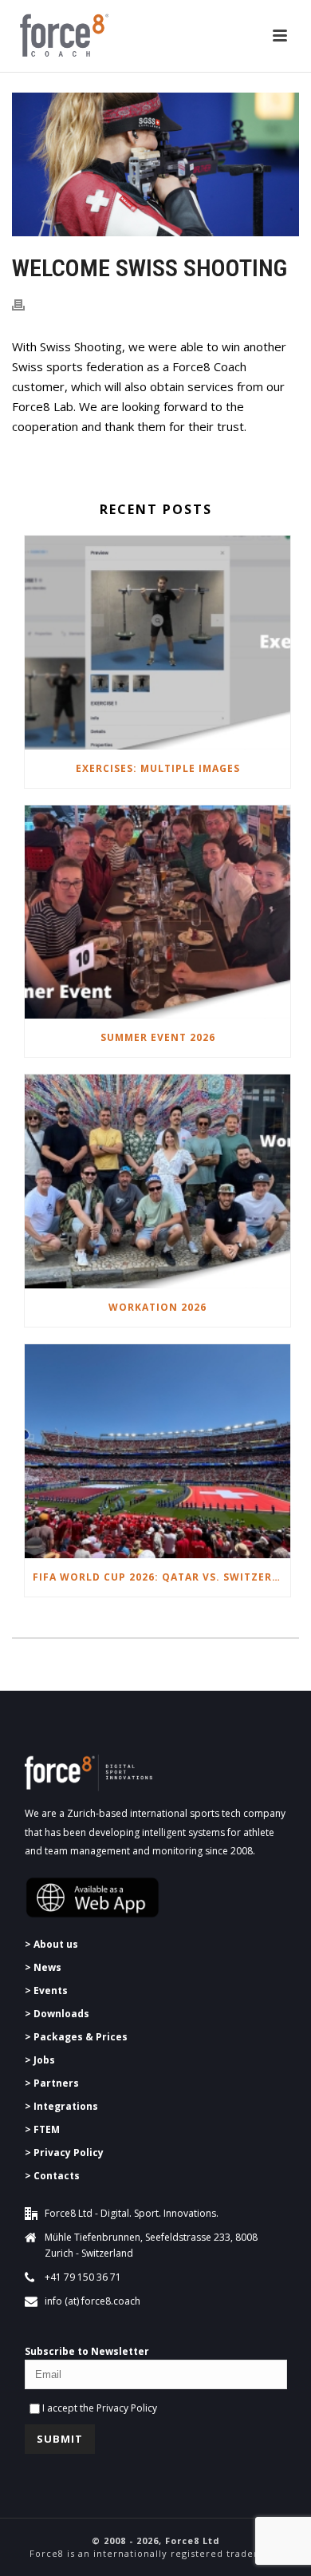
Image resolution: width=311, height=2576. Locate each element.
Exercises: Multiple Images (158, 768)
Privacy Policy (127, 2408)
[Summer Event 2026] (157, 912)
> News (43, 1967)
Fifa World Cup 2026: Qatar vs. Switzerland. (161, 1577)
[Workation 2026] (157, 1181)
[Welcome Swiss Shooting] (155, 164)
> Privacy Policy (64, 2153)
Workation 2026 (157, 1307)
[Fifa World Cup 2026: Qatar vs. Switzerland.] (157, 1451)
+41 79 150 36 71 (83, 2277)
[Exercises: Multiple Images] (157, 643)
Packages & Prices (81, 2037)
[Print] (26, 304)
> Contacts (52, 2176)
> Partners (52, 2083)
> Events (46, 1990)
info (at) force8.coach (93, 2301)
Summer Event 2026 (158, 1037)
